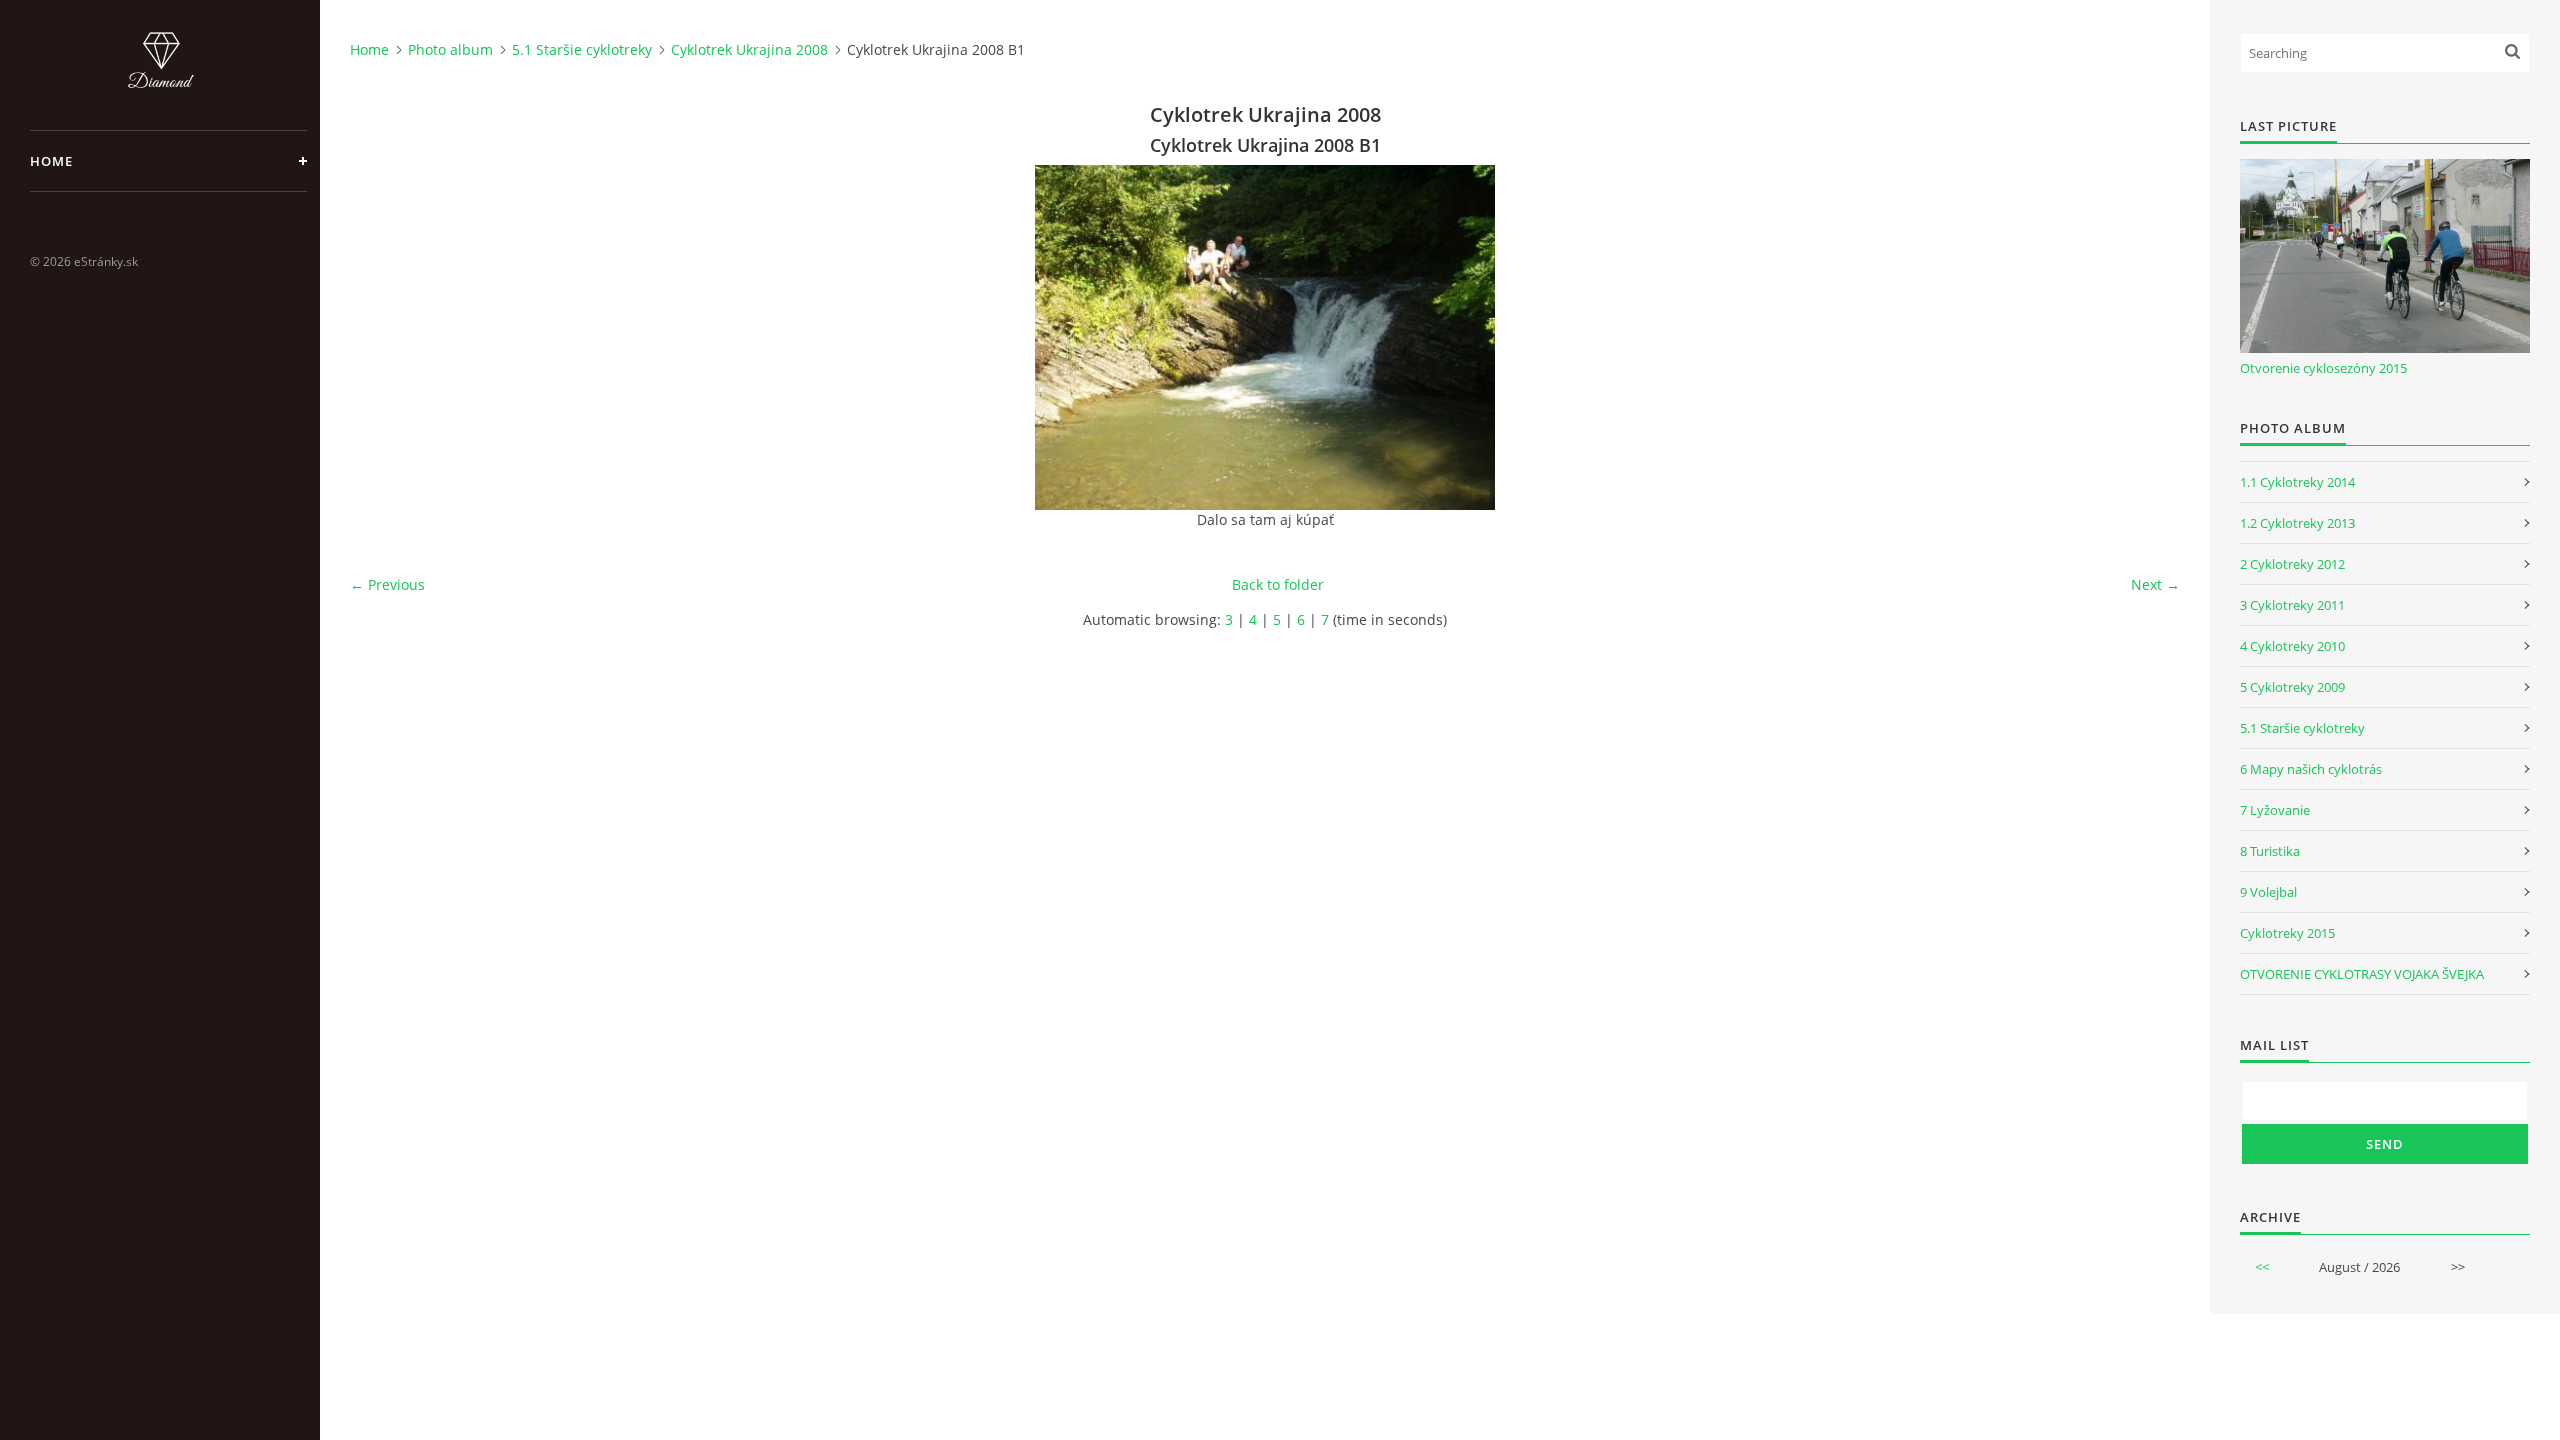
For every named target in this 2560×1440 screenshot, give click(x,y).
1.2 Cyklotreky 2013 (2297, 523)
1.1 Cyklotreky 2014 (2297, 482)
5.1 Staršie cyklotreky (582, 49)
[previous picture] (382, 337)
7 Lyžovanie (2275, 810)
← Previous (387, 584)
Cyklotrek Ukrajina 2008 (749, 49)
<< (2262, 1267)
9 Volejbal (2268, 892)
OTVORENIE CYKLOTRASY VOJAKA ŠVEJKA (2362, 974)
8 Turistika (2270, 851)
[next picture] (2147, 337)
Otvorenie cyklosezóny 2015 (2323, 368)
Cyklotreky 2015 (2287, 933)
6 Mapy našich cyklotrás (2311, 769)
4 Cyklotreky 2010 (2292, 646)
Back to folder (1278, 584)
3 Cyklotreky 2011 (2292, 605)
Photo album (450, 49)
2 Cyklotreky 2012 (2292, 564)
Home (51, 161)
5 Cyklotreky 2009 (2292, 687)
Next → (2155, 584)
